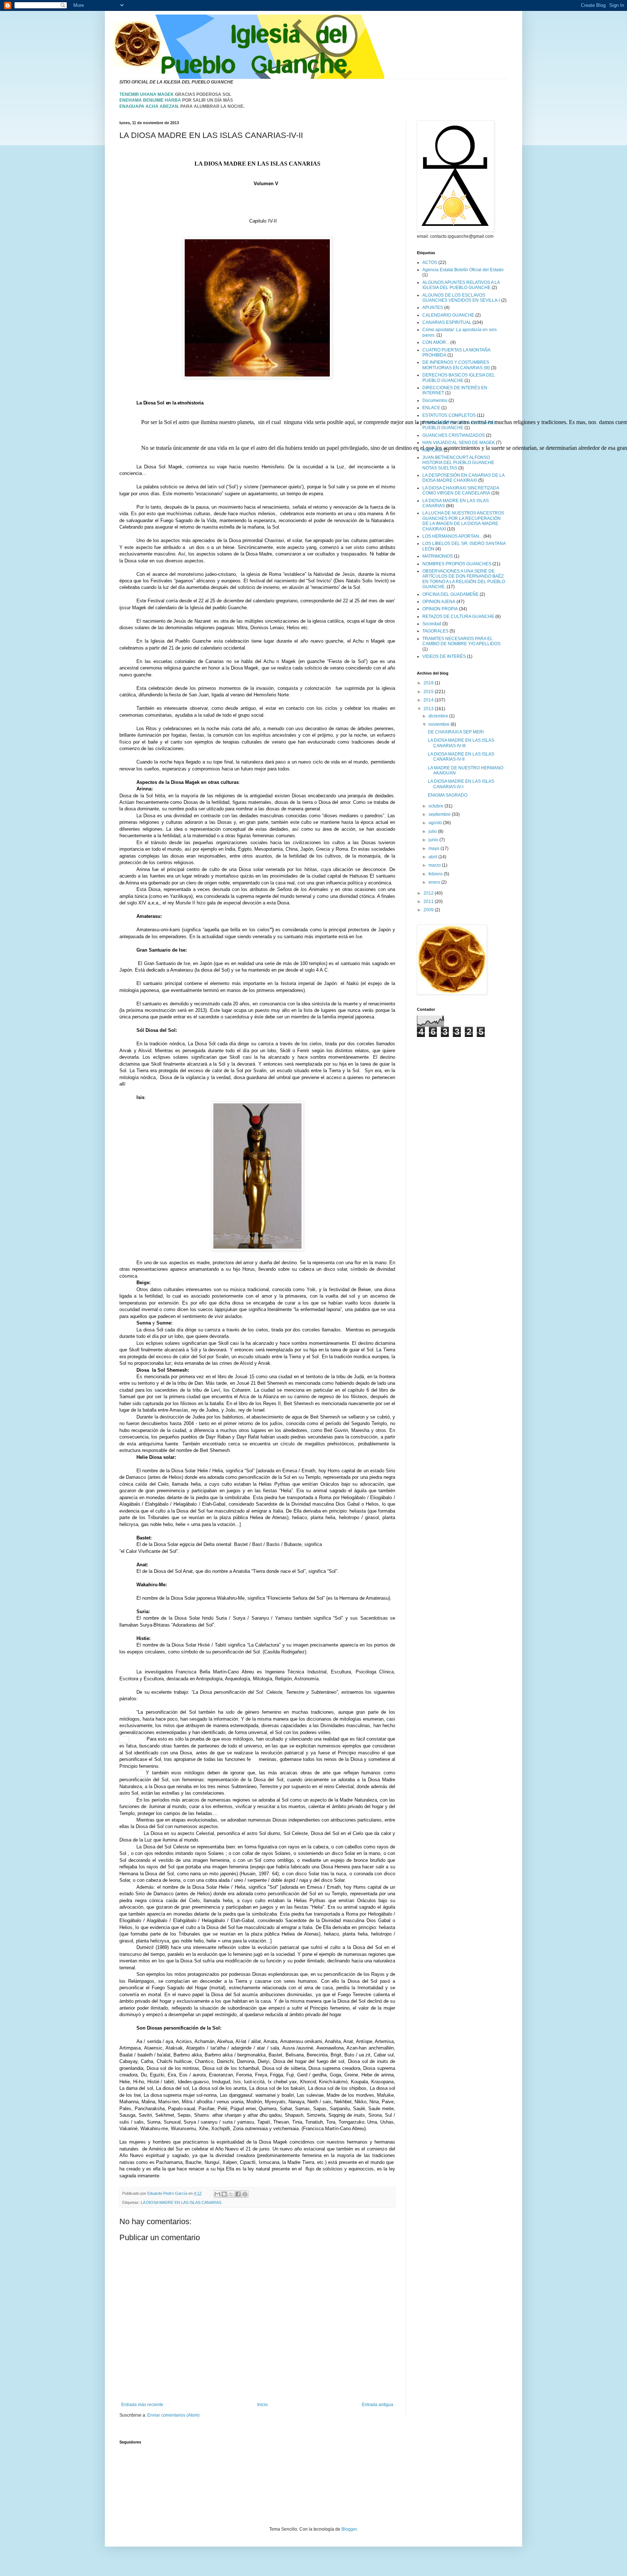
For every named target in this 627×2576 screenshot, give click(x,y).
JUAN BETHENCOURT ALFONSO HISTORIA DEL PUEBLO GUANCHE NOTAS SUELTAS (458, 463)
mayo (435, 849)
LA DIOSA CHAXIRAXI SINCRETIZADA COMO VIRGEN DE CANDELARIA (461, 491)
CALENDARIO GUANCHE (448, 315)
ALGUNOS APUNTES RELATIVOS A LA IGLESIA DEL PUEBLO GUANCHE (461, 285)
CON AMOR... (436, 342)
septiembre (440, 814)
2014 (429, 700)
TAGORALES (435, 631)
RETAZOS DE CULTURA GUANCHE (458, 616)
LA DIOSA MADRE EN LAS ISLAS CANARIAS (181, 2202)
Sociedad (432, 624)
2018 (429, 683)
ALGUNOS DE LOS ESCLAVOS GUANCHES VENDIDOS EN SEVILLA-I (461, 298)
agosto (436, 823)
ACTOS (430, 263)
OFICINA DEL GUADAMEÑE (450, 594)
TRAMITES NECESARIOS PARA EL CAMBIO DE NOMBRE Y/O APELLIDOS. (462, 641)
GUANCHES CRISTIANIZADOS (454, 435)
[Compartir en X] (231, 2194)
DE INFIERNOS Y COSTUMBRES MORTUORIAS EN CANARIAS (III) (456, 365)
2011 (429, 902)
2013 (429, 709)
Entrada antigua (378, 2405)
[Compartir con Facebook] (238, 2194)
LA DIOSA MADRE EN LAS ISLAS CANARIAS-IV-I (461, 784)
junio (434, 840)
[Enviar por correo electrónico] (217, 2194)
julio (433, 831)
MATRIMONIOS (438, 556)
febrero (436, 874)
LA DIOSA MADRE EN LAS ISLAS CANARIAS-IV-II (461, 757)
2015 (429, 692)
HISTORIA (433, 450)
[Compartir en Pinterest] (245, 2194)
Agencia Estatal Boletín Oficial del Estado (463, 270)
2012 (429, 893)
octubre (437, 806)
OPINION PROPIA (440, 609)
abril (433, 857)
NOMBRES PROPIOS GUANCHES (457, 564)
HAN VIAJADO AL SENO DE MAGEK (459, 443)
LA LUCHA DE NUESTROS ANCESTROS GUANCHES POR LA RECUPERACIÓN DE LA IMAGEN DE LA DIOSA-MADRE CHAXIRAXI (463, 521)
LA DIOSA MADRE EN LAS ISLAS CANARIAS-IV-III (461, 743)
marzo (435, 865)
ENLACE (431, 408)
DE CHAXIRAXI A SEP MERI (456, 732)
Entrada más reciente (142, 2405)
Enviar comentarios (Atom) (173, 2415)
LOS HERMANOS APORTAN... (452, 536)
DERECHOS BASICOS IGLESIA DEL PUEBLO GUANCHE (459, 378)
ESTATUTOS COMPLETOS (449, 415)
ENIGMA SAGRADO (448, 795)
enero (435, 882)
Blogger (349, 2529)
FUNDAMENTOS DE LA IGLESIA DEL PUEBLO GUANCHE (460, 425)
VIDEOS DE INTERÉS (444, 656)
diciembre (439, 716)
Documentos (435, 400)
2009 (429, 910)
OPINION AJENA (439, 602)
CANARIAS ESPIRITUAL (447, 322)
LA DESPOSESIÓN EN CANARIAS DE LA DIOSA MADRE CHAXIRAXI (463, 478)
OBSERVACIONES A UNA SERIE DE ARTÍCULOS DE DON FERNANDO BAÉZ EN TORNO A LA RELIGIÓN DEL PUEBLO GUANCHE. (464, 579)
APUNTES (433, 308)
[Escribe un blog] (224, 2194)
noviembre (440, 724)
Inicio (263, 2405)
